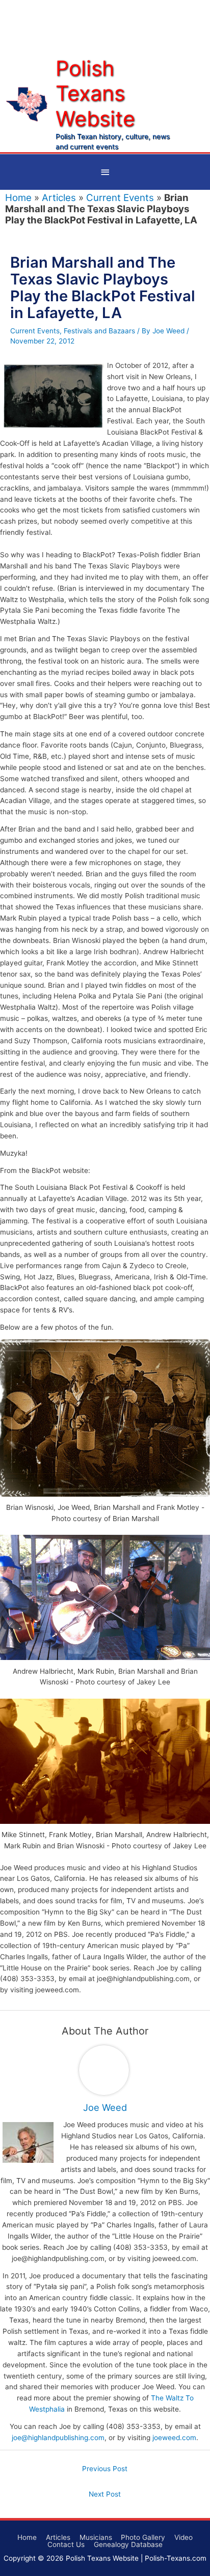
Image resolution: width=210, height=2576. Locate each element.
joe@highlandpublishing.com (58, 2438)
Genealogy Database (128, 2544)
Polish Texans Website (95, 93)
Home (18, 198)
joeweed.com (174, 2438)
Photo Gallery (143, 2537)
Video (183, 2537)
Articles (59, 198)
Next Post (105, 2494)
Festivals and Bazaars (99, 331)
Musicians (96, 2537)
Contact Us (66, 2544)
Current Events (120, 198)
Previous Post (105, 2469)
